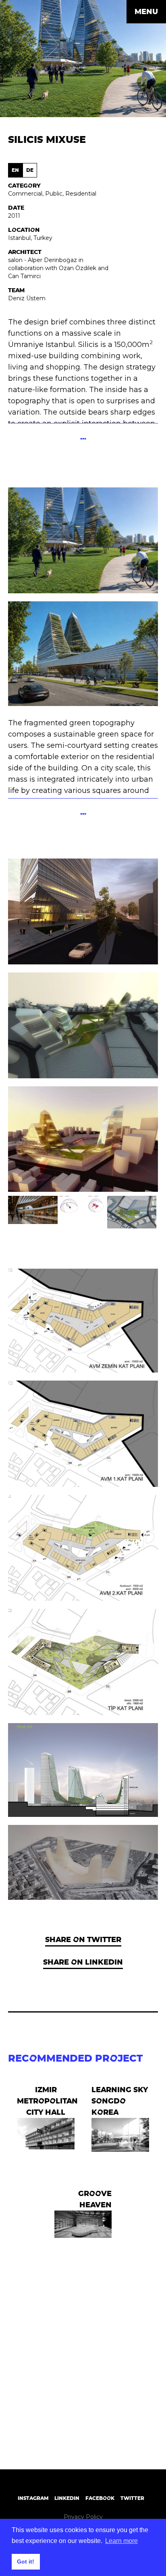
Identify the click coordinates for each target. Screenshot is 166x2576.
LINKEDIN (67, 2498)
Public (54, 194)
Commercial (25, 194)
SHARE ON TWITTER (83, 1939)
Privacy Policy (83, 2517)
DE (30, 170)
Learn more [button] (121, 2541)
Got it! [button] (26, 2562)
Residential (81, 194)
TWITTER (132, 2498)
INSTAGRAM (33, 2498)
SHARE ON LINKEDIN (83, 1962)
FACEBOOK (100, 2498)
